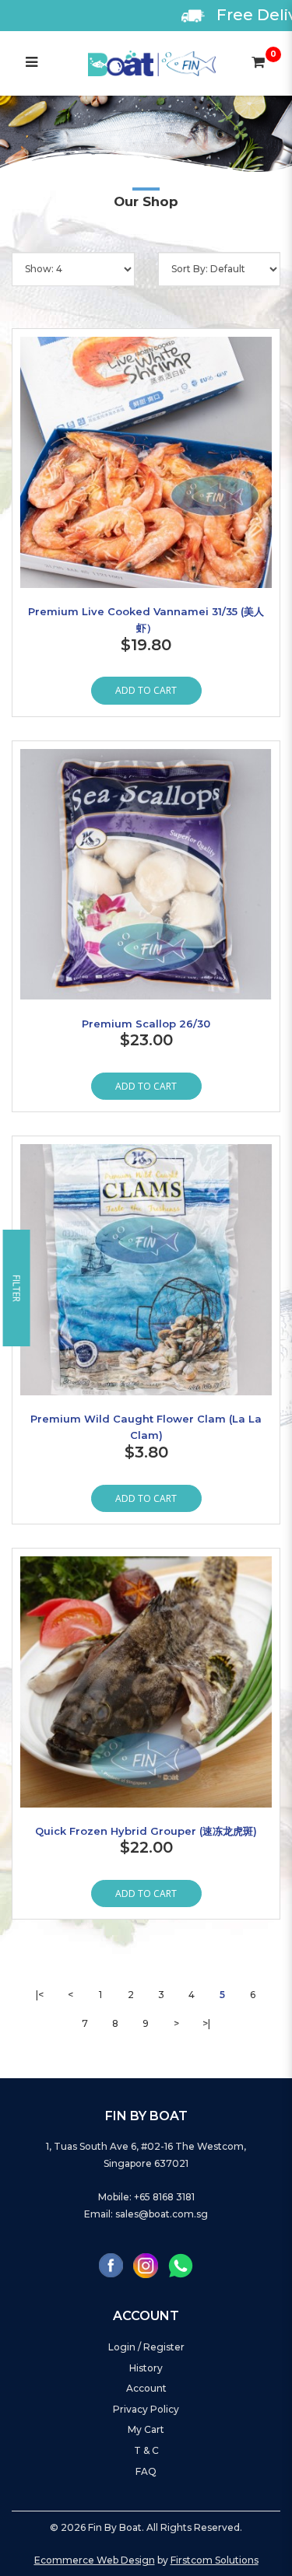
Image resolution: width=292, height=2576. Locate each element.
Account (146, 2388)
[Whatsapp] (181, 2266)
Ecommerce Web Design (95, 2560)
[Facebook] (111, 2265)
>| (206, 2023)
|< (40, 1995)
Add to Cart (146, 690)
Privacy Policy (146, 2409)
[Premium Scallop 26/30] (146, 875)
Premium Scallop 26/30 (146, 1024)
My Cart (146, 2429)
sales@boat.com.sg (162, 2214)
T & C (146, 2450)
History (146, 2368)
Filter (17, 1288)
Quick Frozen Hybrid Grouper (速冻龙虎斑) (146, 1831)
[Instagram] (146, 2266)
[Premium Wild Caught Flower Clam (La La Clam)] (146, 1270)
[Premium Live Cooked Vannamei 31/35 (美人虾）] (146, 462)
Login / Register (146, 2347)
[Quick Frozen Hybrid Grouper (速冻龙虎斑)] (146, 1682)
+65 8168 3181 (164, 2197)
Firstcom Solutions (215, 2560)
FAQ (146, 2471)
